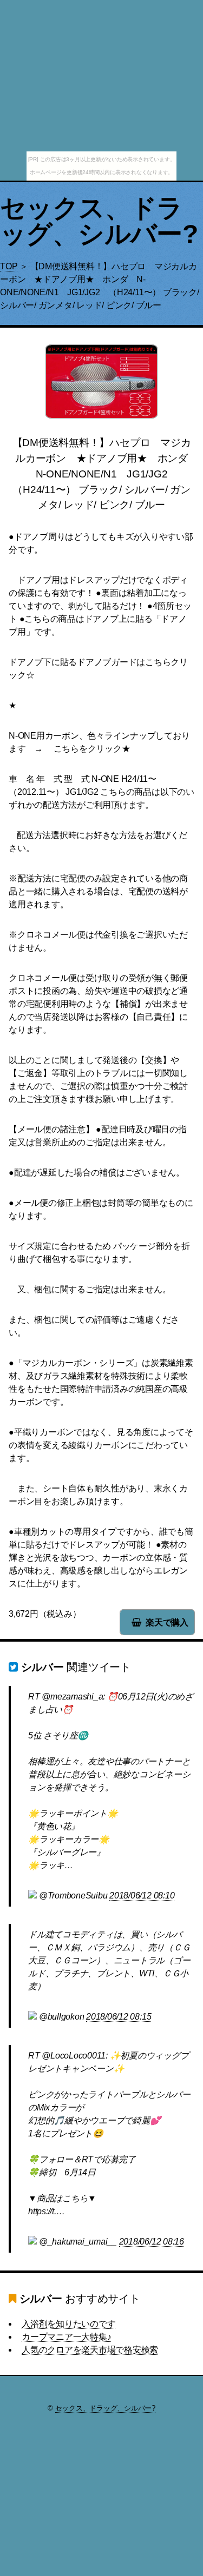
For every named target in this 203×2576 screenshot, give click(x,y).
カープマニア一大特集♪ (66, 2337)
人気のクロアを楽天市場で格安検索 (90, 2350)
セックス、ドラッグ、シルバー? (99, 221)
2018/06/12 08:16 (152, 2242)
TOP (9, 266)
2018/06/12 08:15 (119, 2017)
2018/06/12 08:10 (142, 1896)
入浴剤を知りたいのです (68, 2324)
